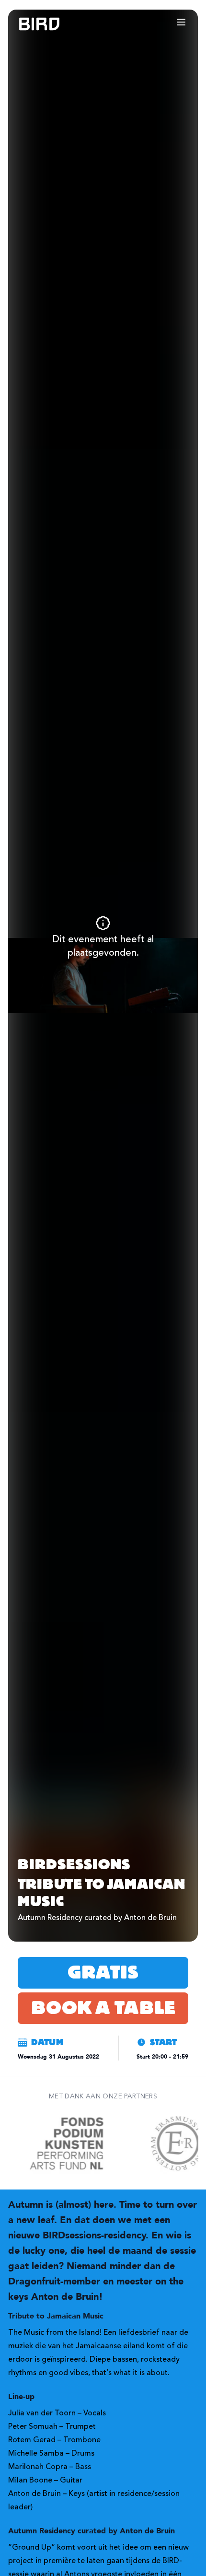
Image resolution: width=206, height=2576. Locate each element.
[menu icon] (181, 22)
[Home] (30, 24)
